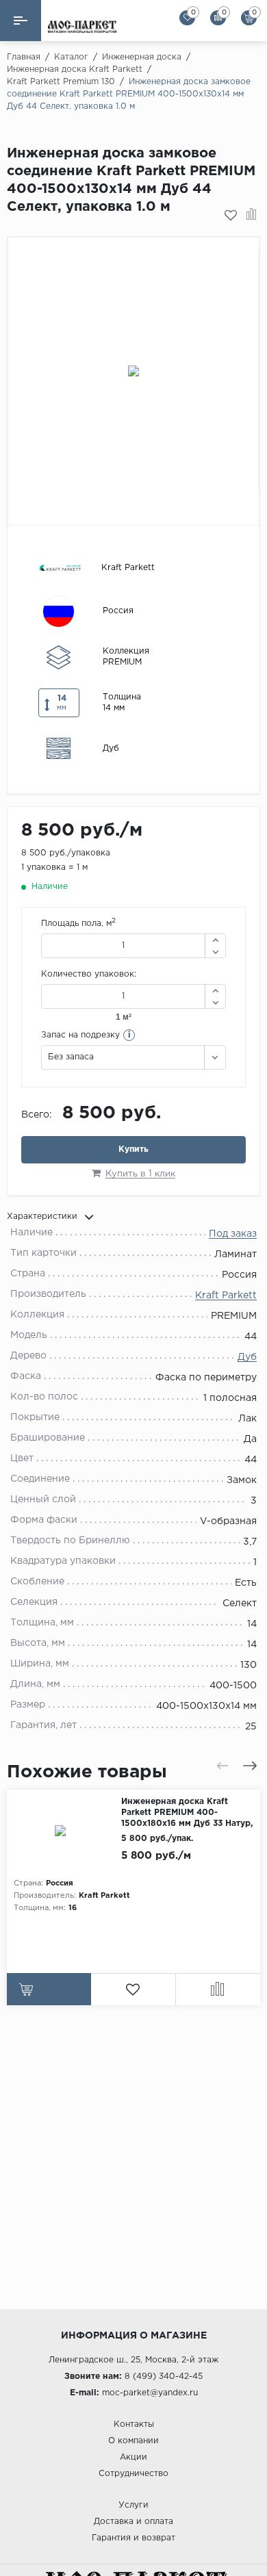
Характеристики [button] (42, 1216)
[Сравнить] (252, 216)
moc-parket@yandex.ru (150, 2393)
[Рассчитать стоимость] (49, 1989)
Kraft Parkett (226, 1296)
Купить (133, 1149)
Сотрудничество (133, 2474)
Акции (133, 2457)
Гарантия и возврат (133, 2538)
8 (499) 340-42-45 (164, 2377)
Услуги (133, 2505)
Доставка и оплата (133, 2522)
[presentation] (222, 1766)
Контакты (134, 2424)
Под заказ (233, 1234)
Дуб (247, 1357)
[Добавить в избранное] (231, 216)
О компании (133, 2441)
